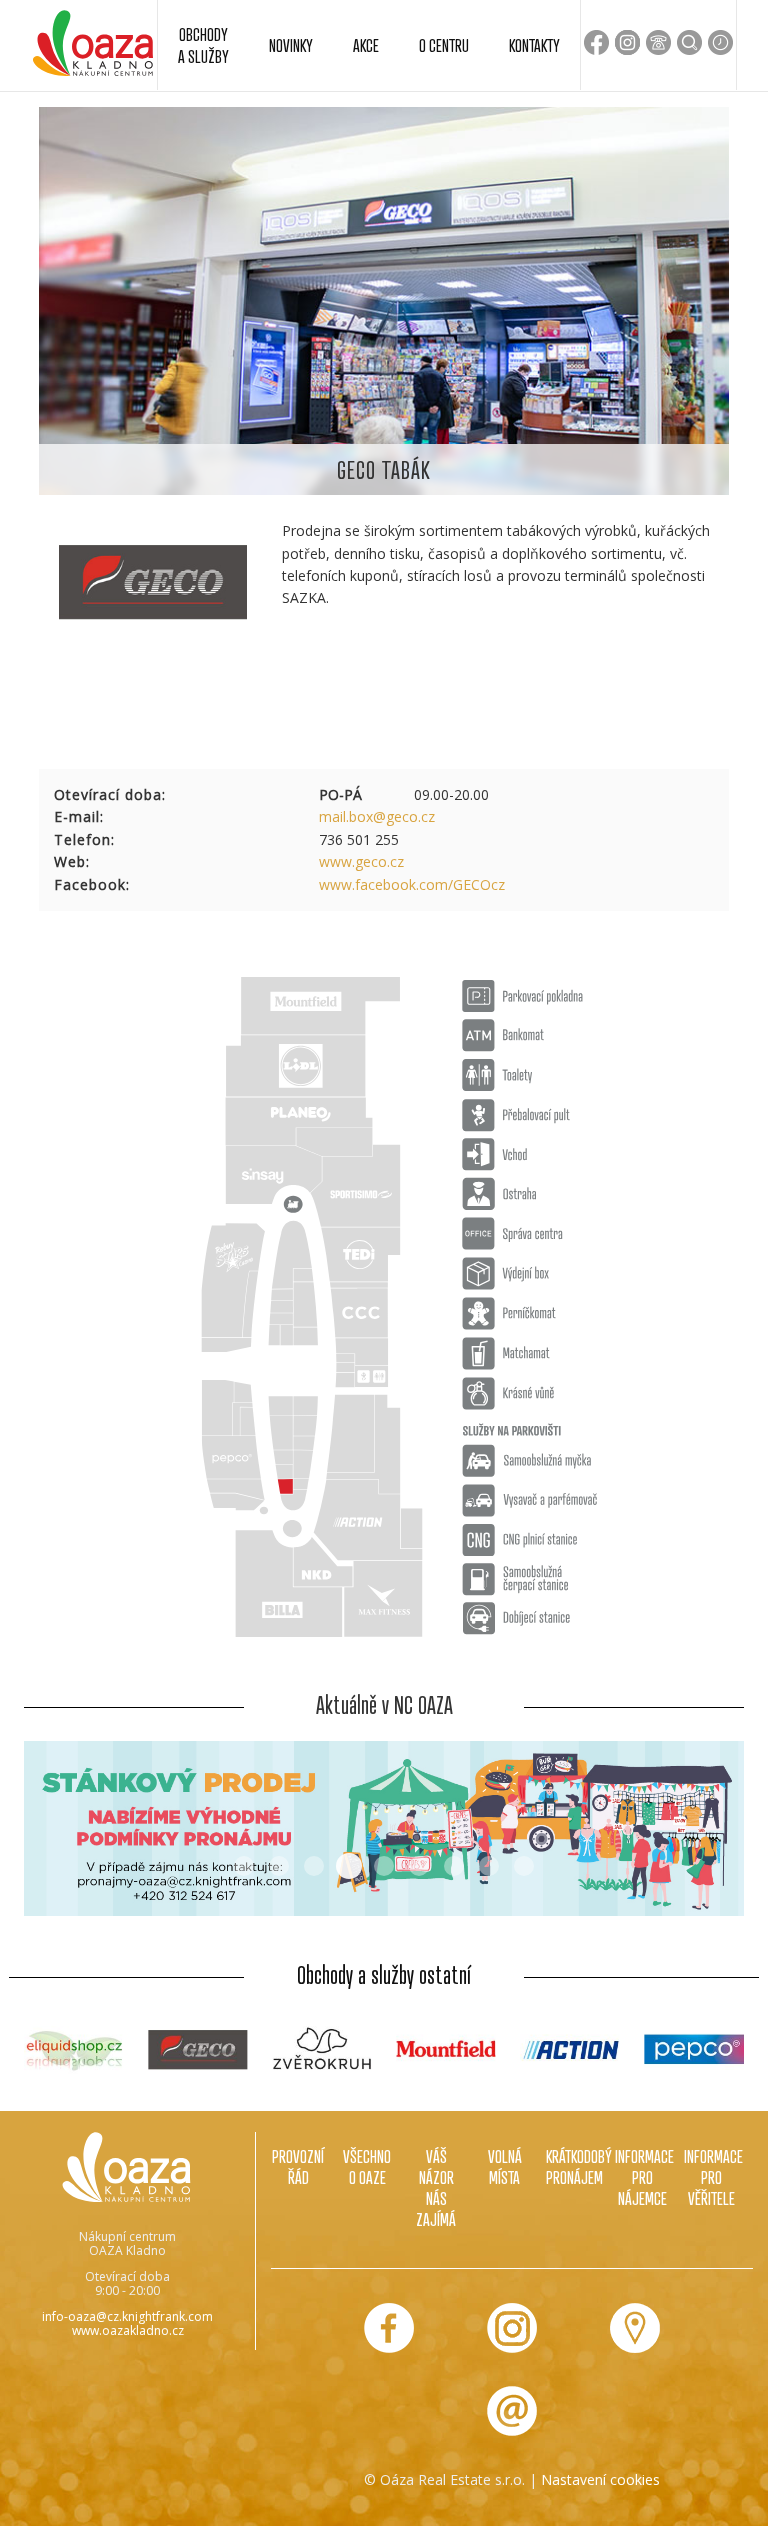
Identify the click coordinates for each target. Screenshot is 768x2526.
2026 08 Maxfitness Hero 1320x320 (279, 1866)
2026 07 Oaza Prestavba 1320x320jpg (244, 1866)
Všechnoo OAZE (367, 2167)
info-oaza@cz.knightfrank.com (127, 2316)
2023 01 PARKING (524, 1866)
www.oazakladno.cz (128, 2330)
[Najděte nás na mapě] (635, 2328)
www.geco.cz (361, 861)
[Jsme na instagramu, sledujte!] (512, 2328)
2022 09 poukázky (454, 1866)
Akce (366, 45)
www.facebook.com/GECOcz (412, 884)
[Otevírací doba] (720, 42)
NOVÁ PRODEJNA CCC (419, 1866)
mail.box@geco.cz (377, 816)
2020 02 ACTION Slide (489, 1866)
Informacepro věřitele (711, 2177)
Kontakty (534, 45)
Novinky (291, 45)
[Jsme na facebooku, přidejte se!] (389, 2328)
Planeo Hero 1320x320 (384, 1866)
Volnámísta (505, 2167)
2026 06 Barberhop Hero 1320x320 (314, 1866)
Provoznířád (298, 2167)
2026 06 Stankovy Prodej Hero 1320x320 (349, 1866)
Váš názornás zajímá (436, 2188)
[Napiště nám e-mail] (512, 2411)
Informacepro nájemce (642, 2177)
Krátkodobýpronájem (573, 2167)
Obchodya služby (203, 45)
